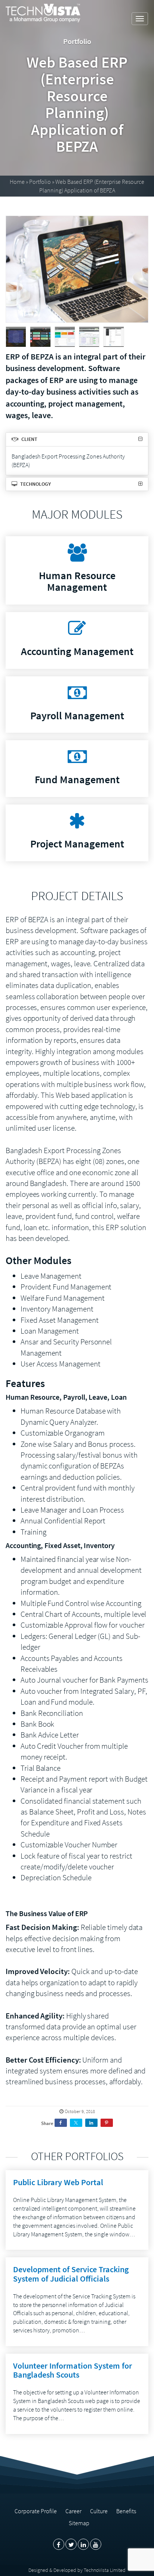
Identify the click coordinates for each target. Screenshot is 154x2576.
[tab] (77, 439)
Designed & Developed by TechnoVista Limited (77, 2570)
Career (73, 2511)
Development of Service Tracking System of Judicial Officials (71, 2274)
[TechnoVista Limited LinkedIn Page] (83, 2544)
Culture (99, 2511)
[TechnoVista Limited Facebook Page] (59, 2544)
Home (17, 182)
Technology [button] (35, 484)
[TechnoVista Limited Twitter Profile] (71, 2544)
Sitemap (79, 2523)
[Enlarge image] (77, 269)
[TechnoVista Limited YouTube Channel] (96, 2544)
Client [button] (29, 439)
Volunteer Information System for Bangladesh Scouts (73, 2370)
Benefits (126, 2511)
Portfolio (40, 182)
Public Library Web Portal (58, 2182)
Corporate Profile (36, 2511)
